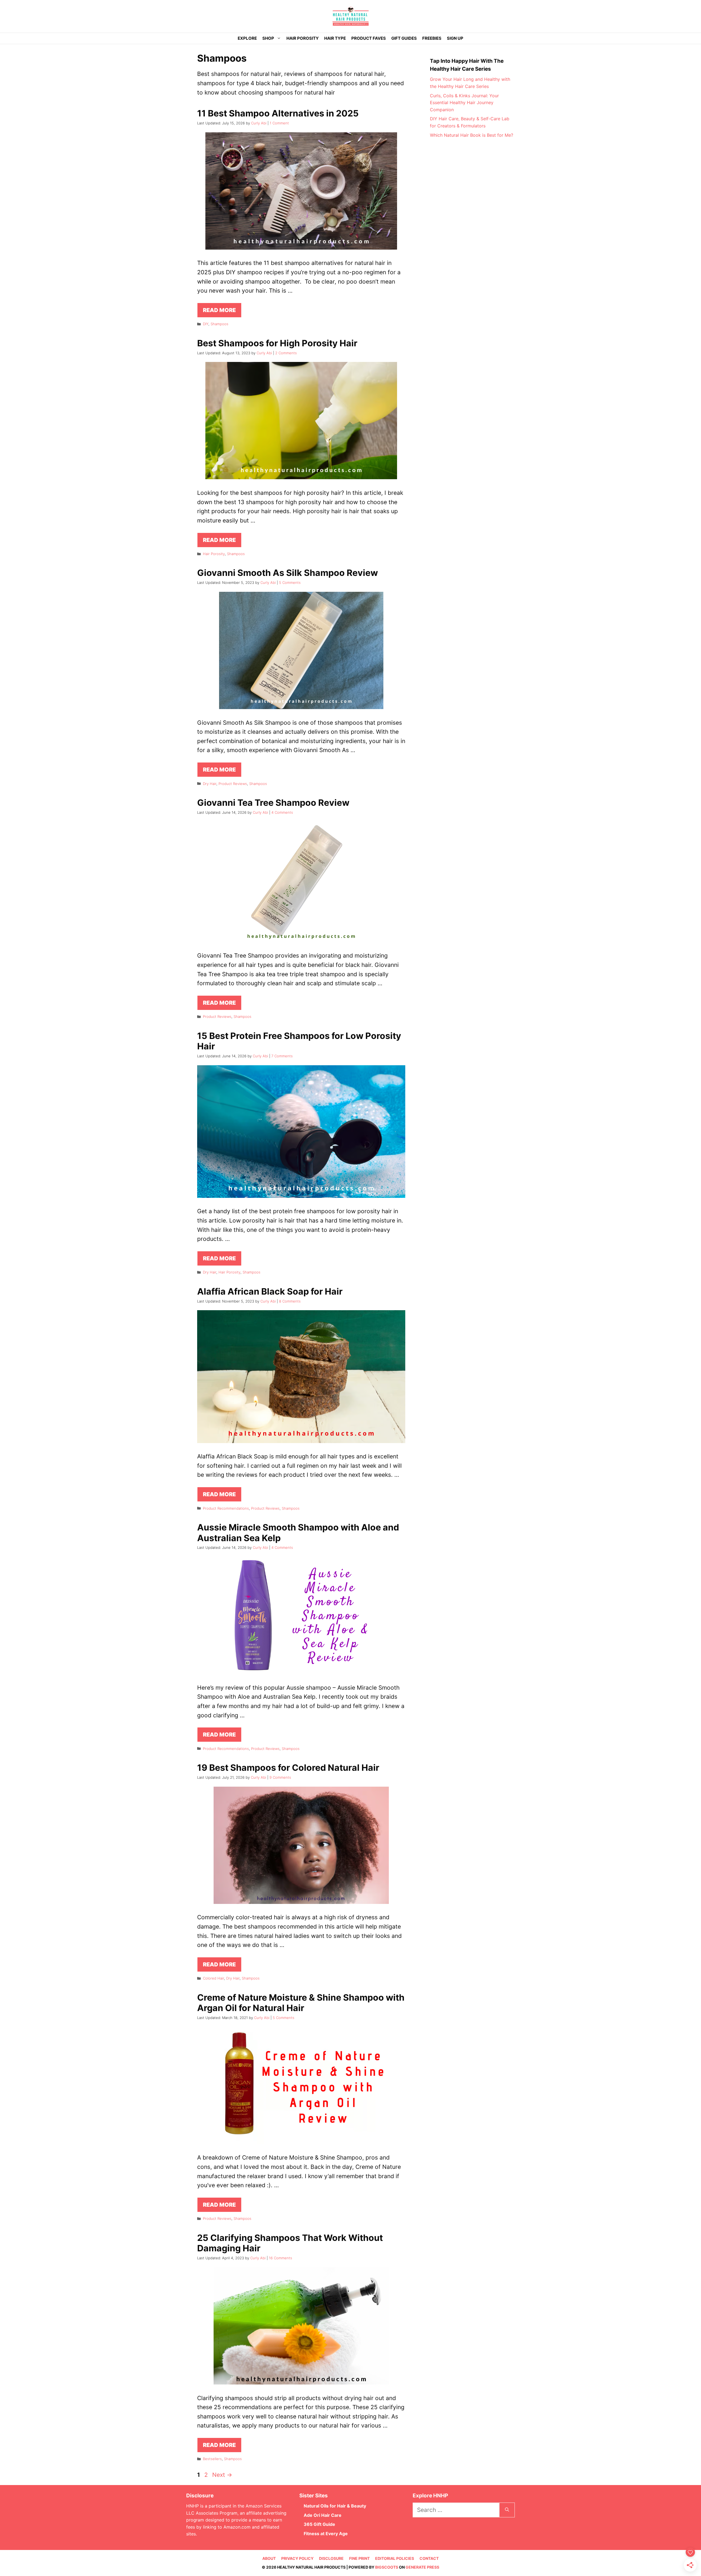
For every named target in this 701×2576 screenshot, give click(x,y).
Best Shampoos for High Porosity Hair (277, 343)
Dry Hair (210, 784)
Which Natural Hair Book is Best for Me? (472, 135)
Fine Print (359, 2558)
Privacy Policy (297, 2558)
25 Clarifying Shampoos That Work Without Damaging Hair (290, 2243)
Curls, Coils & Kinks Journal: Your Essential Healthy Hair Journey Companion (464, 103)
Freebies (432, 38)
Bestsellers (212, 2459)
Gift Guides (404, 38)
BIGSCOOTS (387, 2567)
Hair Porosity (303, 38)
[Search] (507, 2510)
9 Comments (280, 1777)
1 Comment (279, 123)
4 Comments (282, 812)
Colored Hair (213, 1978)
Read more (219, 310)
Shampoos (219, 324)
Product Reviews (233, 784)
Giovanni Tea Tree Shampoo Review (273, 803)
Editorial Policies (395, 2558)
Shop (268, 38)
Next (222, 2475)
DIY (206, 324)
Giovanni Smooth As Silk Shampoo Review (288, 573)
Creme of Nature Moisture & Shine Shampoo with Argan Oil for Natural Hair (301, 2003)
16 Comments (281, 2258)
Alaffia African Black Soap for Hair (270, 1291)
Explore (247, 38)
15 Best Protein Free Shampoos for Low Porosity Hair (299, 1041)
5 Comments (290, 582)
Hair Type (335, 38)
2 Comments (286, 353)
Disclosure (331, 2558)
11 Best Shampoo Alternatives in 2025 (278, 113)
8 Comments (290, 1301)
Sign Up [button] (455, 38)
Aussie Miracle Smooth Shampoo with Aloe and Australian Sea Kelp (298, 1533)
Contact (429, 2558)
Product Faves (369, 38)
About (269, 2558)
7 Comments (282, 1056)
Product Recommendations (226, 1508)
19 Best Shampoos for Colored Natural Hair (288, 1768)
